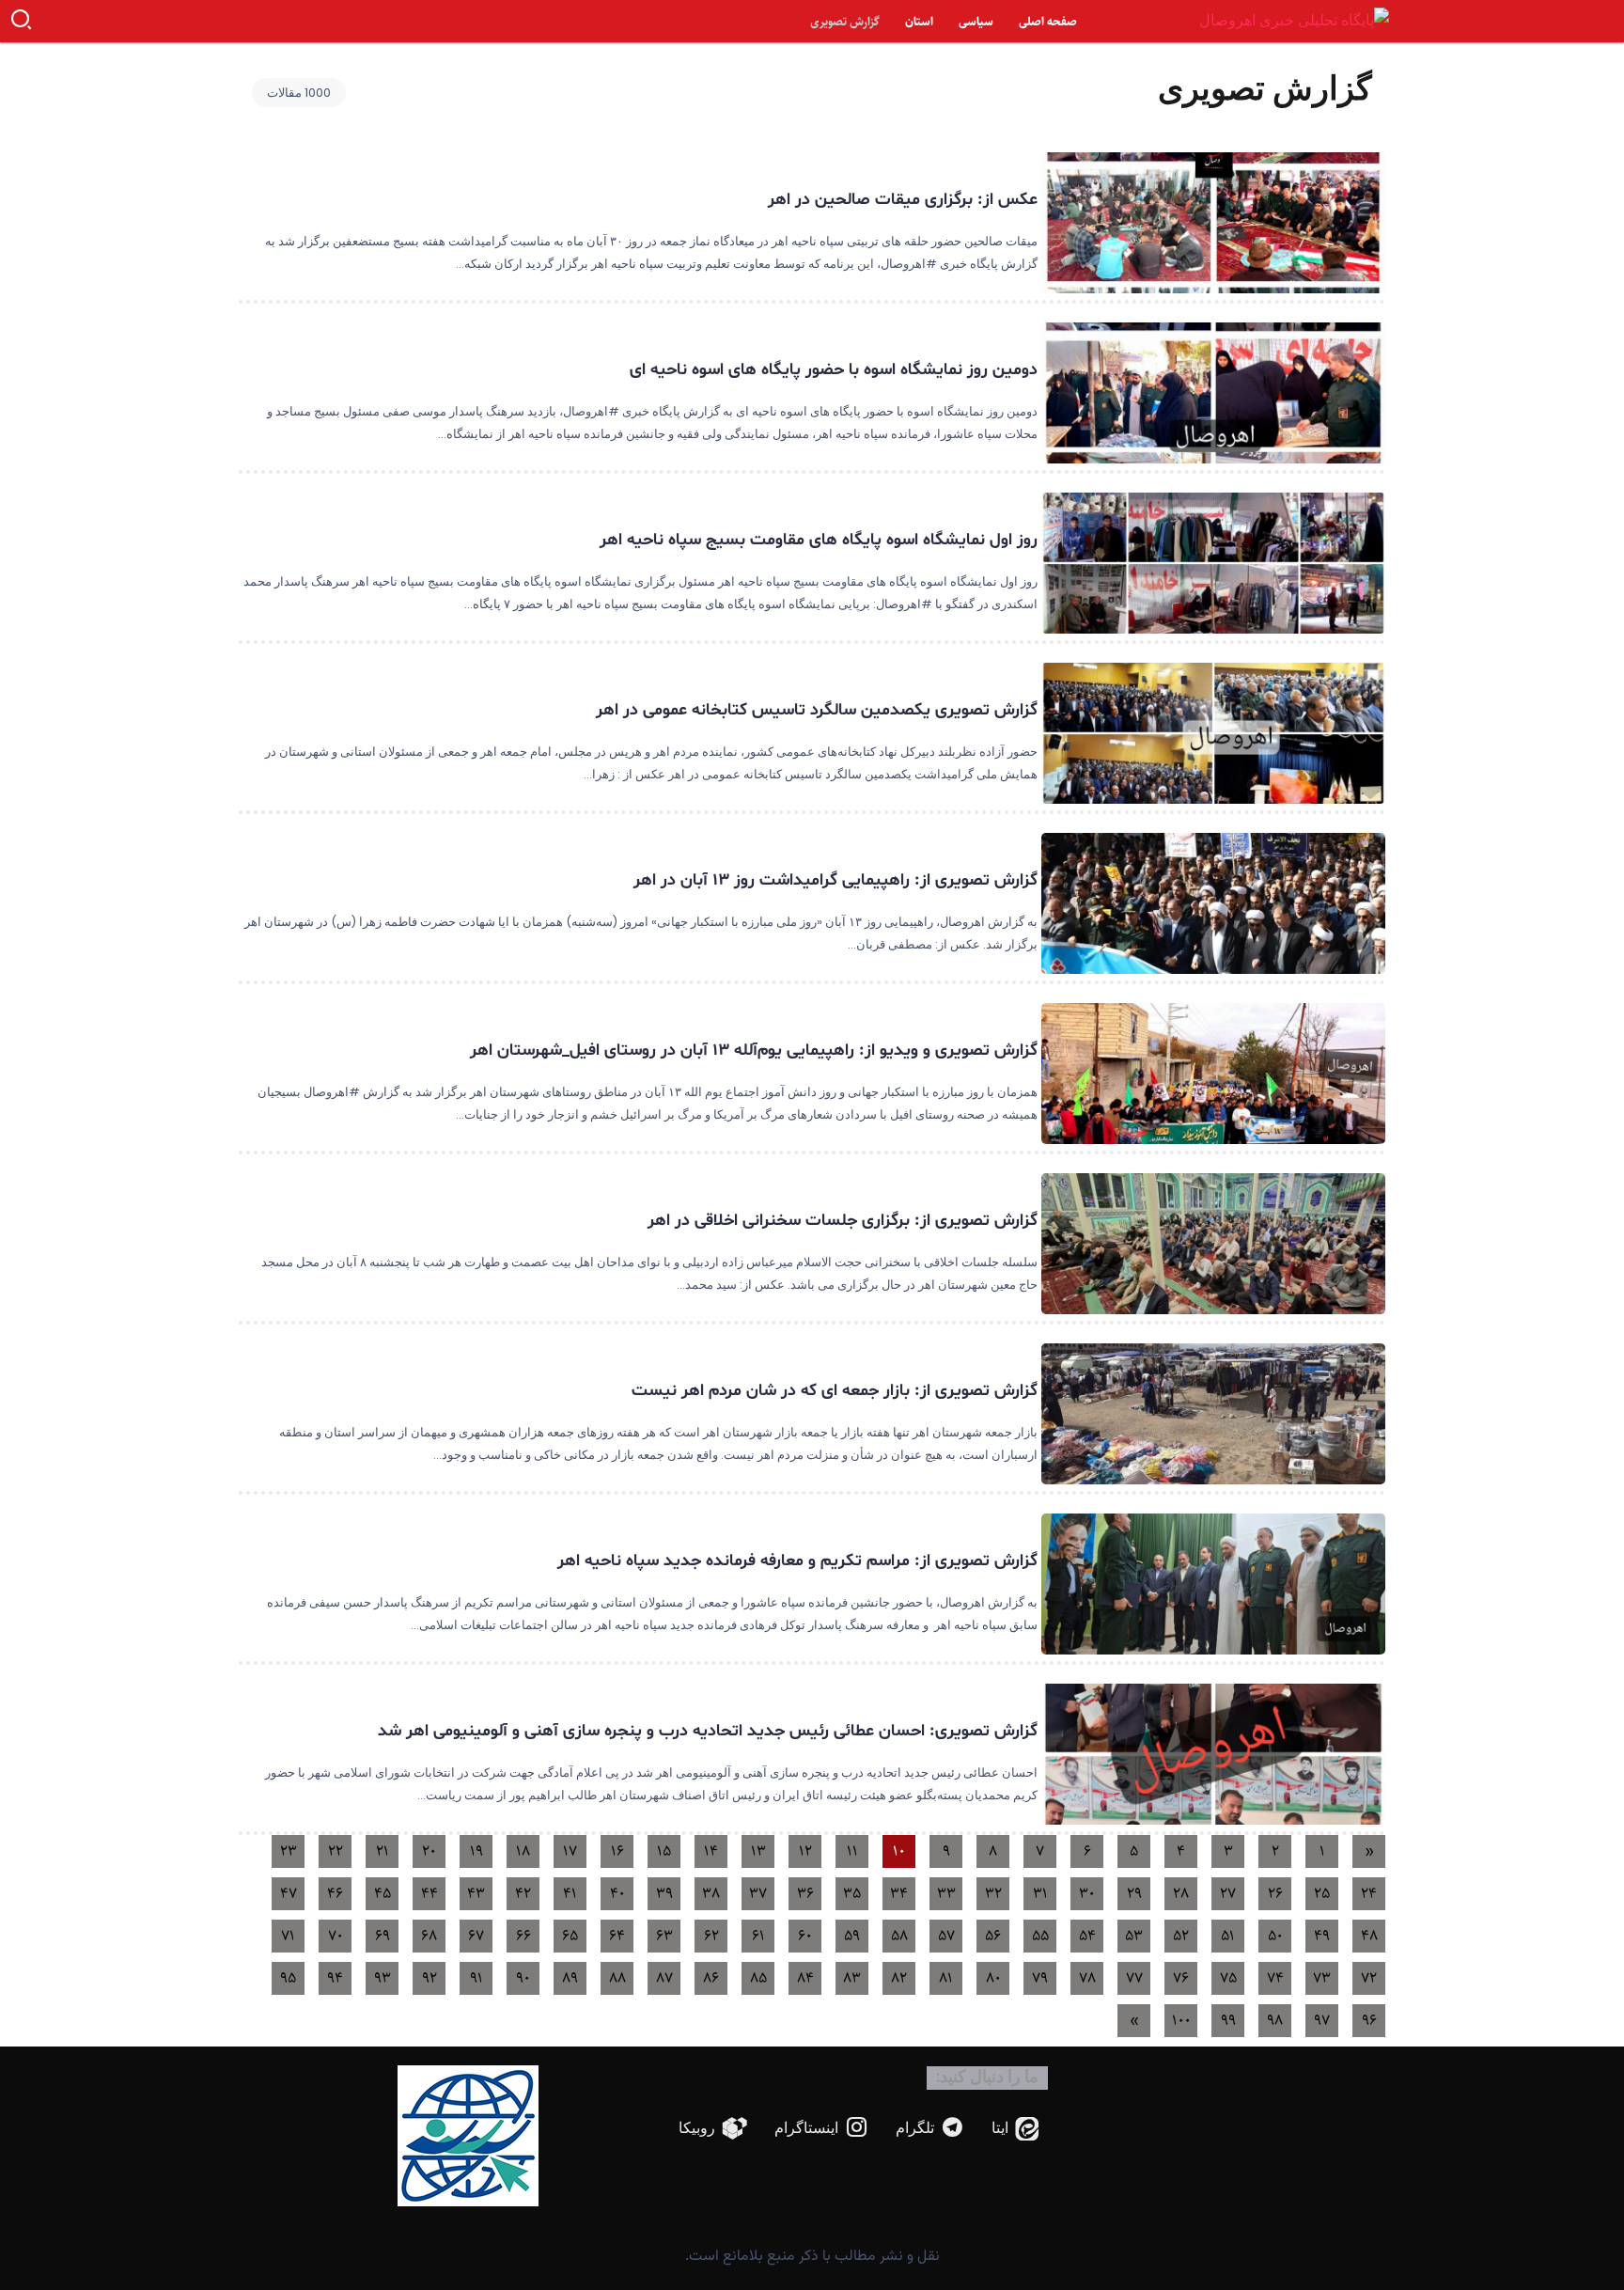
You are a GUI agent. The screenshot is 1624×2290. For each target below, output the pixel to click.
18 (523, 1851)
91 (476, 1978)
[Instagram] (822, 2129)
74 (1275, 1978)
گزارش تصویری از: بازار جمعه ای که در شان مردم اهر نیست (835, 1391)
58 (899, 1936)
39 (664, 1894)
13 (758, 1851)
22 (336, 1851)
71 (288, 1936)
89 (570, 1978)
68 (429, 1936)
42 (523, 1894)
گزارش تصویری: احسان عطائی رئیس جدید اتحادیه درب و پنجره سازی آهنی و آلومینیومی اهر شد (708, 1731)
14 (711, 1851)
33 (946, 1894)
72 (1369, 1978)
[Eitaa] (1015, 2129)
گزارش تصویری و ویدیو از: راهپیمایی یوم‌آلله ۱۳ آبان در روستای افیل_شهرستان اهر (754, 1051)
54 (1087, 1936)
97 (1322, 2021)
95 (288, 1978)
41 (570, 1894)
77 (1134, 1978)
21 (383, 1851)
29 (1134, 1894)
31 (1040, 1894)
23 (289, 1851)
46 (335, 1894)
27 (1228, 1894)
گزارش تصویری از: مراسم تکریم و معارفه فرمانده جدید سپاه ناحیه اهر (795, 1561)
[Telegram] (930, 2129)
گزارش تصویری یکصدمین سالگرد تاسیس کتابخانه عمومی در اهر (817, 710)
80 (993, 1978)
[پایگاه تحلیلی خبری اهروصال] (1294, 20)
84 (805, 1978)
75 (1228, 1978)
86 (711, 1978)
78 (1087, 1978)
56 (993, 1936)
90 (523, 1978)
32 (993, 1894)
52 (1181, 1936)
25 (1322, 1894)
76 (1181, 1978)
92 (429, 1978)
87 (664, 1978)
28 (1181, 1894)
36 (805, 1894)
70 (336, 1936)
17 (570, 1851)
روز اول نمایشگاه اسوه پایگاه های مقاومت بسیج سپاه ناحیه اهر (819, 540)
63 (664, 1936)
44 (429, 1894)
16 (617, 1851)
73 (1322, 1978)
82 (899, 1978)
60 (805, 1936)
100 (1181, 2021)
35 (852, 1894)
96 (1369, 2021)
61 (758, 1936)
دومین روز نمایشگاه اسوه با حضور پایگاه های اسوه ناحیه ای (834, 370)
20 (429, 1851)
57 (946, 1936)
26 (1275, 1894)
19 (476, 1851)
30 (1087, 1894)
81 (946, 1978)
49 (1322, 1936)
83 (852, 1978)
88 (617, 1978)
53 (1134, 1936)
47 (289, 1894)
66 (523, 1936)
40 (617, 1894)
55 (1040, 1936)
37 (758, 1894)
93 (383, 1978)
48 (1369, 1936)
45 (383, 1894)
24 (1369, 1894)
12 (805, 1851)
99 (1228, 2021)
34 (899, 1894)
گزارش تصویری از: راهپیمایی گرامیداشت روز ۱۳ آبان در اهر (835, 880)
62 (711, 1936)
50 (1275, 1936)
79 (1040, 1978)
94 (335, 1978)
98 (1275, 2021)
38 (711, 1894)
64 (617, 1936)
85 (758, 1978)
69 (383, 1936)
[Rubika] (713, 2129)
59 (852, 1936)
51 (1228, 1936)
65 (570, 1936)
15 (664, 1851)
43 (476, 1894)
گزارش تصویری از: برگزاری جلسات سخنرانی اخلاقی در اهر (843, 1221)
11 (852, 1851)
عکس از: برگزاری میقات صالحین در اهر (903, 200)
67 (476, 1936)
